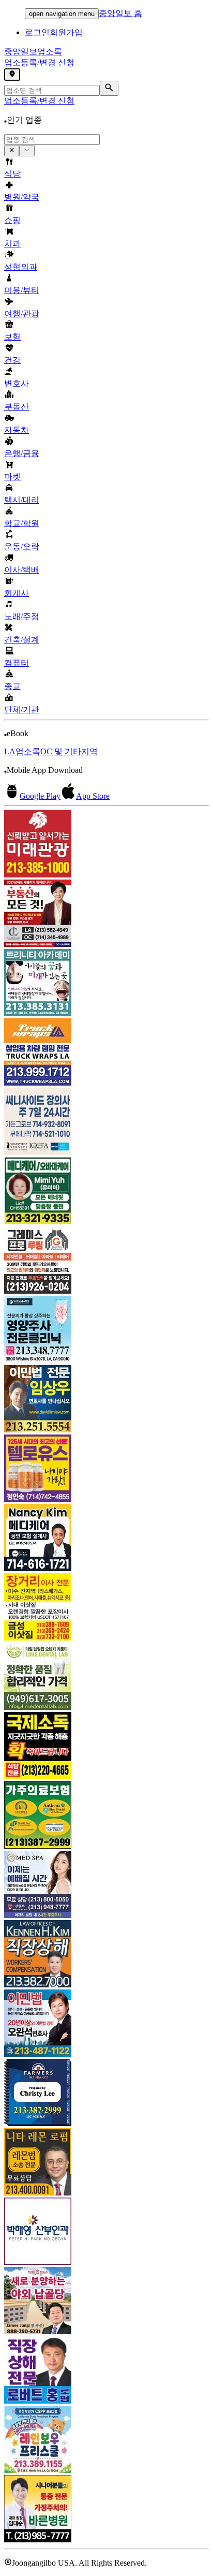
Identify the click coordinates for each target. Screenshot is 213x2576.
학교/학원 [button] (22, 523)
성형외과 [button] (21, 267)
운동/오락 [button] (22, 546)
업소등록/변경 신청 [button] (39, 62)
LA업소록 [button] (22, 751)
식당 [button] (12, 174)
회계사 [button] (17, 593)
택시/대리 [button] (22, 500)
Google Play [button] (40, 796)
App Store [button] (93, 796)
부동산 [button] (17, 407)
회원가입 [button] (66, 32)
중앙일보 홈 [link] (120, 13)
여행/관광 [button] (22, 313)
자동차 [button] (17, 430)
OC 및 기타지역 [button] (69, 751)
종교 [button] (12, 686)
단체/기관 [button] (22, 709)
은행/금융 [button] (22, 453)
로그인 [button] (37, 32)
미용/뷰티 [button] (22, 290)
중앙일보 (33, 52)
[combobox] (52, 140)
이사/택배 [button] (22, 570)
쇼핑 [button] (12, 220)
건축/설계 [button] (22, 640)
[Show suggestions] (12, 151)
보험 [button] (12, 337)
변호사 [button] (17, 383)
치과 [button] (12, 244)
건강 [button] (12, 360)
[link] (106, 845)
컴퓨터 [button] (17, 663)
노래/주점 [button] (22, 616)
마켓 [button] (12, 477)
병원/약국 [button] (22, 197)
